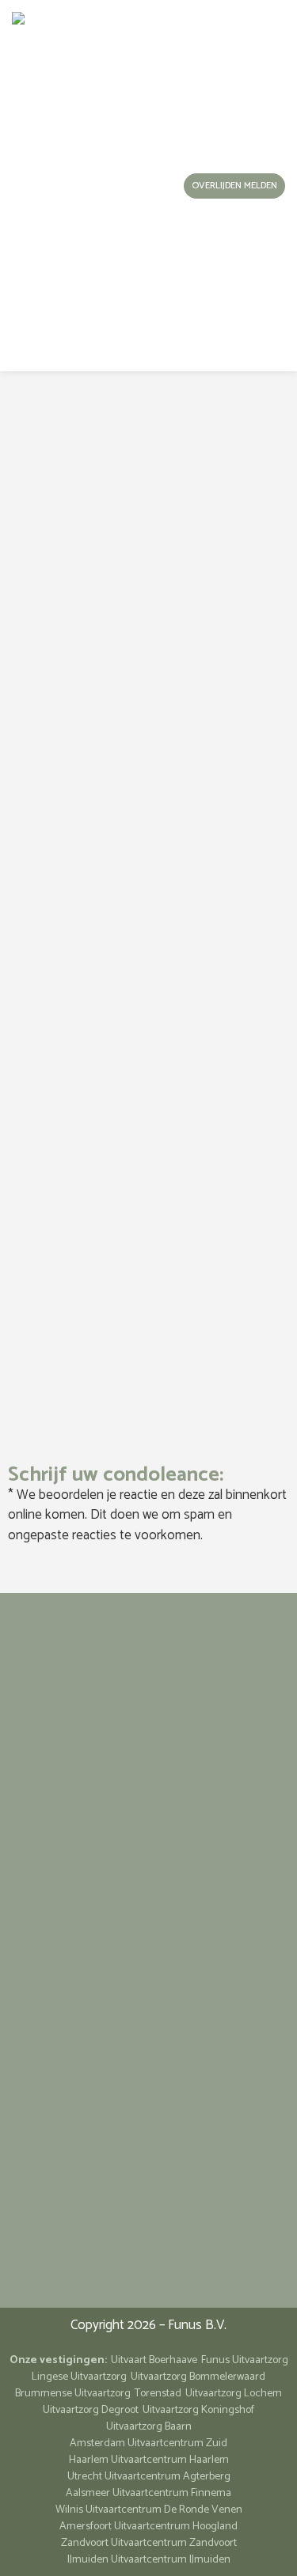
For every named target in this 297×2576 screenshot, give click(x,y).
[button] (131, 186)
